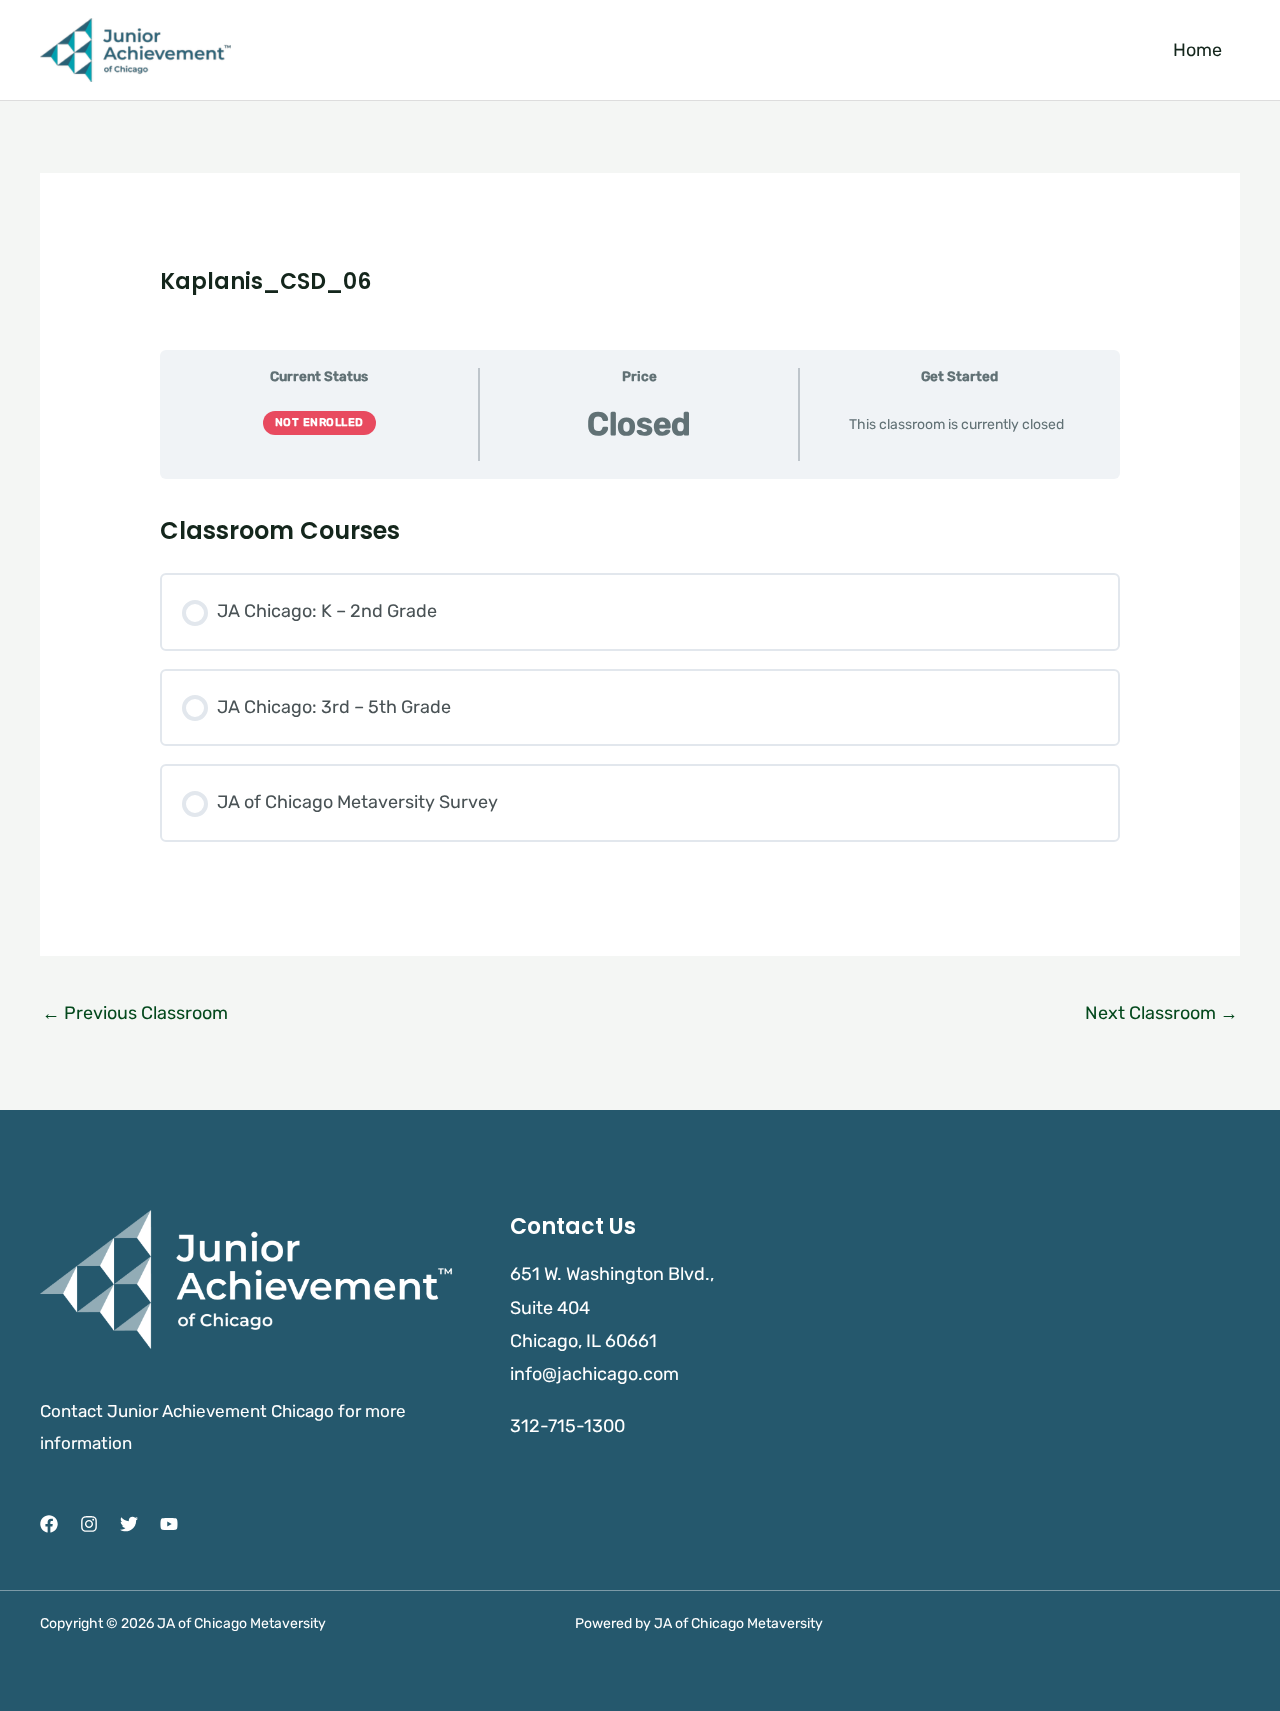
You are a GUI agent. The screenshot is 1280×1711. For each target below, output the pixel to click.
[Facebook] (49, 1524)
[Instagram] (89, 1524)
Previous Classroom (135, 1013)
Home (1197, 50)
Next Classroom (1161, 1013)
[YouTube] (169, 1524)
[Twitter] (129, 1524)
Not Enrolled (319, 422)
